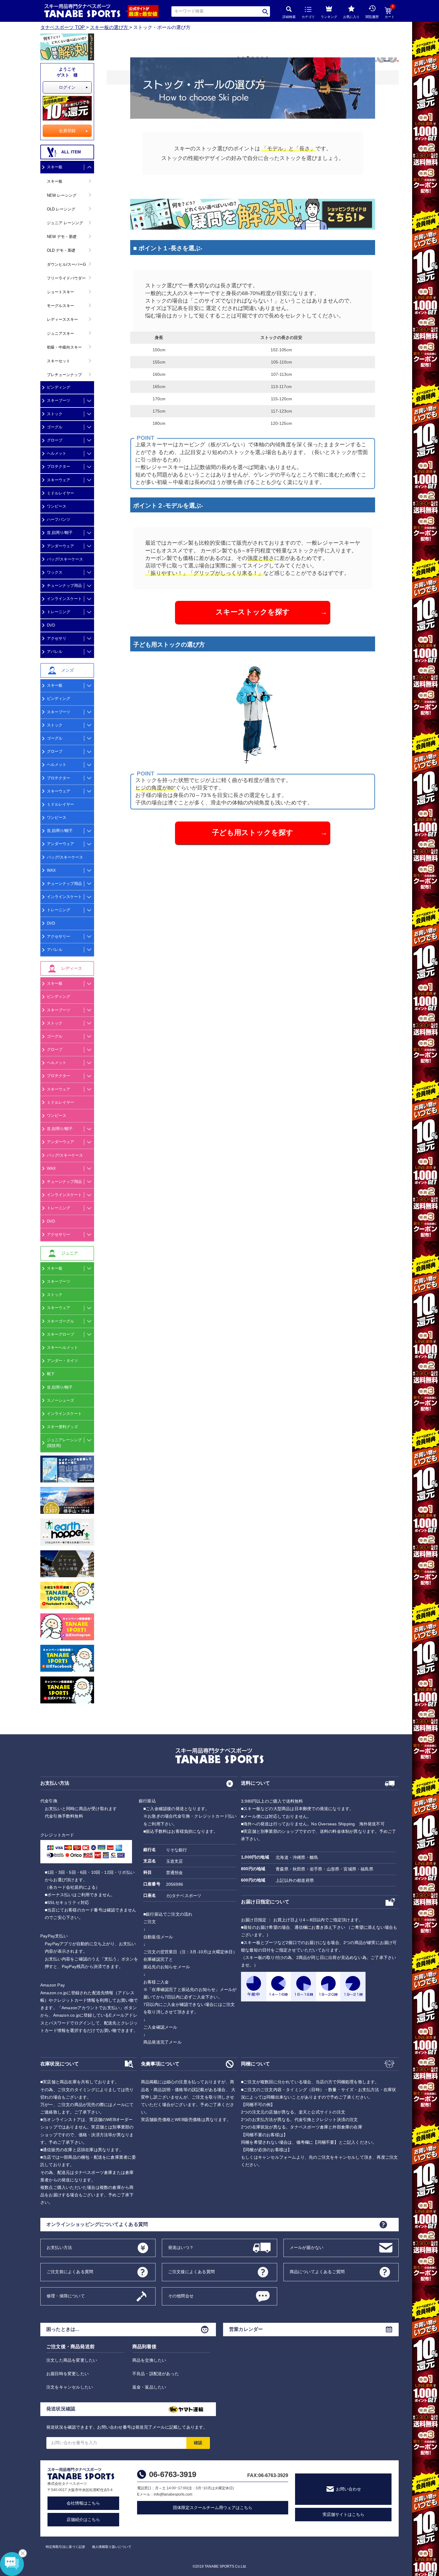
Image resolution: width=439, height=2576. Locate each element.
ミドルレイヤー (60, 493)
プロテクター (59, 467)
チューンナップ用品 (64, 585)
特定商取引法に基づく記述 (65, 2547)
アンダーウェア (60, 546)
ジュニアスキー (60, 333)
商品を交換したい (149, 2360)
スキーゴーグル (60, 1321)
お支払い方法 (59, 2247)
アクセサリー (59, 936)
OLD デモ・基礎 (61, 250)
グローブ (55, 440)
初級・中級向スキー (64, 347)
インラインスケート (64, 599)
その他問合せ (181, 2296)
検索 (265, 12)
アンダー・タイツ (62, 1361)
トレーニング (59, 612)
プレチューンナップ (64, 375)
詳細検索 (289, 17)
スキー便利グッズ (62, 1427)
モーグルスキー (60, 306)
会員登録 (67, 131)
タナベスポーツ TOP (63, 27)
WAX (51, 870)
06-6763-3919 (173, 2474)
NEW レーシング (62, 195)
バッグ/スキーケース (65, 559)
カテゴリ (308, 17)
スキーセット (59, 361)
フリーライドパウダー (66, 278)
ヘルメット (57, 453)
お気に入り (351, 17)
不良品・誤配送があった (156, 2374)
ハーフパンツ (59, 519)
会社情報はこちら (83, 2503)
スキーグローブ (60, 1334)
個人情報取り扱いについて (112, 2547)
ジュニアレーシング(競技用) (64, 1443)
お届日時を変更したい (67, 2374)
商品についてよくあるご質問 (317, 2272)
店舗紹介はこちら (83, 2519)
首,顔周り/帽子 (60, 533)
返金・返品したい (149, 2387)
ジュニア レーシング (65, 223)
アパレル (55, 652)
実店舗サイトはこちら (343, 2514)
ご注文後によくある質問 (191, 2272)
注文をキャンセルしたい (70, 2387)
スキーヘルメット (62, 1347)
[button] (378, 60)
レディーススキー (62, 319)
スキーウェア (59, 480)
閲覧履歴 (372, 17)
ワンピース (57, 506)
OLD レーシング (61, 209)
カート (390, 13)
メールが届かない (307, 2247)
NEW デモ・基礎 (62, 237)
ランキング (329, 17)
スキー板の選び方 (109, 27)
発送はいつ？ (181, 2247)
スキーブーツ (59, 400)
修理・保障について (66, 2296)
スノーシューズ (60, 1400)
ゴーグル (55, 427)
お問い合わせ (349, 2489)
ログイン (67, 87)
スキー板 (55, 167)
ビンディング (59, 387)
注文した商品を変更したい (72, 2360)
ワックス (55, 572)
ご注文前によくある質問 (70, 2272)
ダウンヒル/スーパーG (66, 264)
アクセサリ (57, 638)
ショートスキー (60, 292)
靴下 (51, 1374)
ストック (55, 414)
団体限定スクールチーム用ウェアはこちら (213, 2508)
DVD (51, 625)
